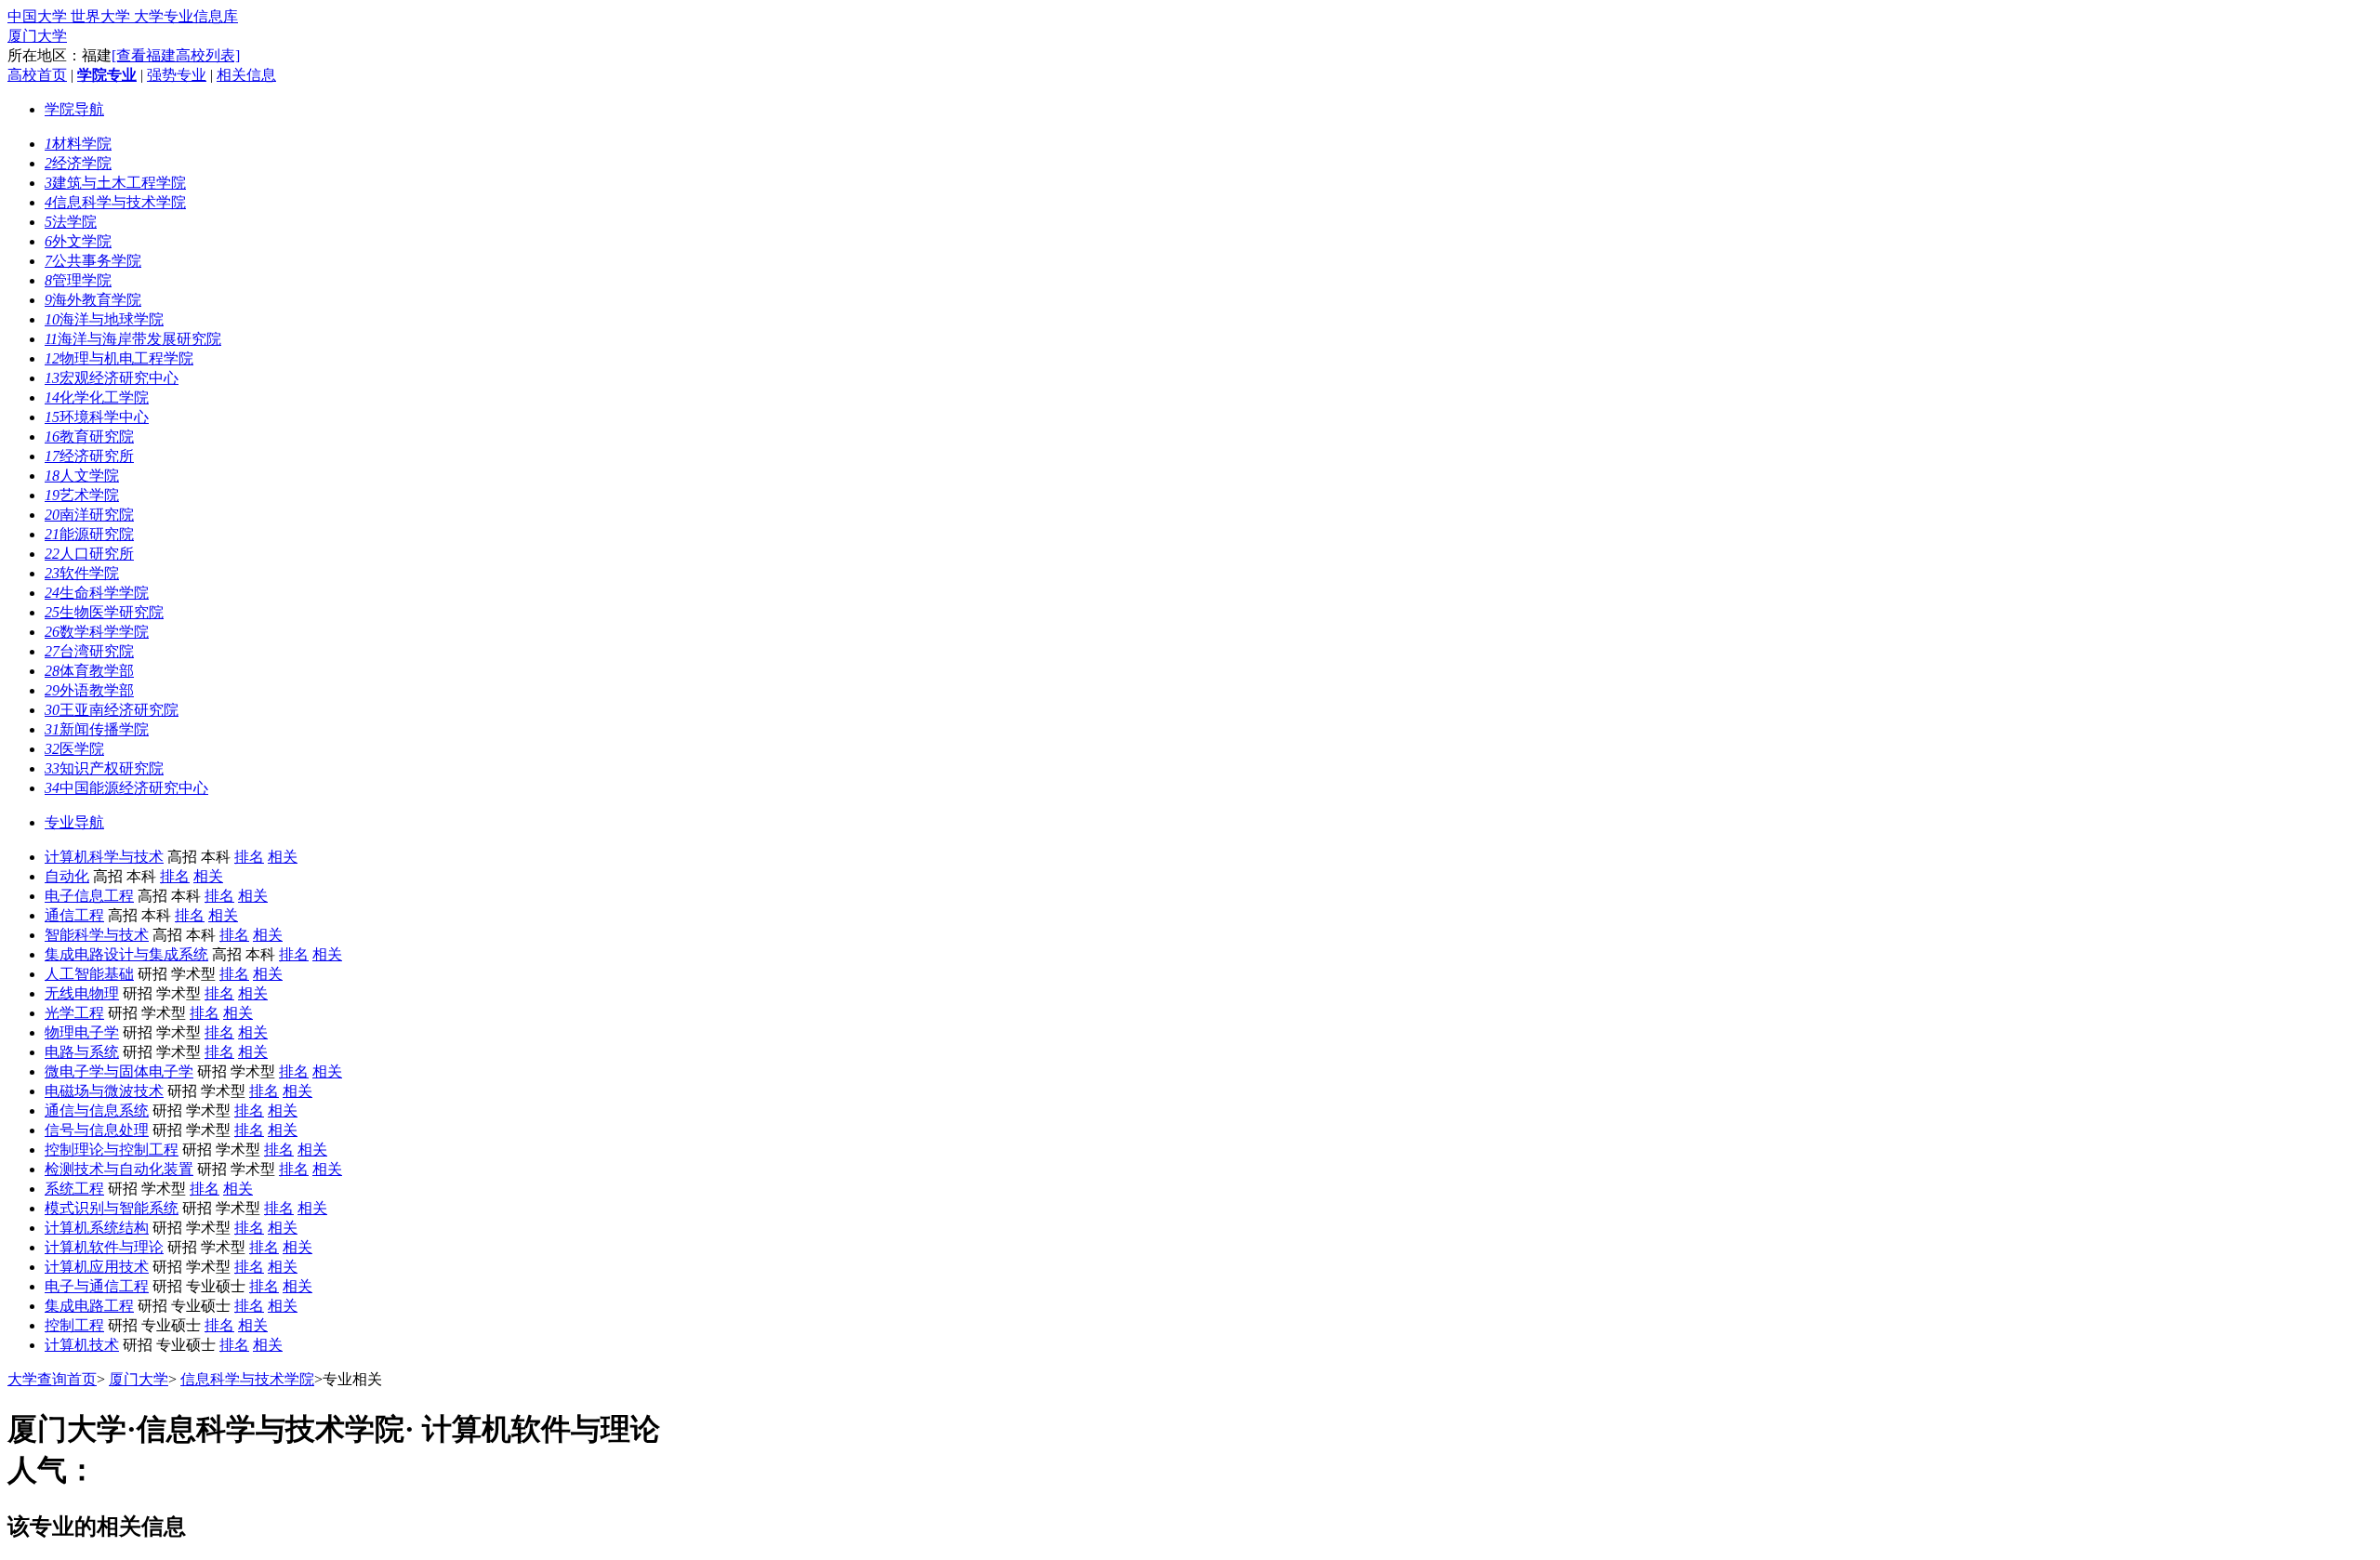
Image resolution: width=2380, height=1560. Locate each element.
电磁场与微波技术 (104, 1091)
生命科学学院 (97, 593)
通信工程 (74, 915)
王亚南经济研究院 (112, 710)
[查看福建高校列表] (176, 55)
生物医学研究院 (104, 612)
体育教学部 (89, 671)
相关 (283, 857)
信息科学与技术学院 (115, 202)
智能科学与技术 (97, 935)
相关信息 (246, 75)
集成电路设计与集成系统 (126, 954)
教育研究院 (89, 436)
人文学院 (82, 476)
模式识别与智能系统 (112, 1208)
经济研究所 (89, 456)
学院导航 (74, 109)
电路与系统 (82, 1052)
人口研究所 (89, 554)
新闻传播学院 (97, 729)
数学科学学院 (97, 632)
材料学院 (78, 144)
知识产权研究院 (104, 768)
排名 (249, 857)
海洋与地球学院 (104, 319)
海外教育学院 (93, 300)
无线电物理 (82, 993)
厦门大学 (37, 36)
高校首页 (37, 75)
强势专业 (177, 75)
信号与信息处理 (97, 1130)
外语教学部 (89, 690)
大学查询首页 (52, 1379)
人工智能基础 (89, 974)
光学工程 (74, 1013)
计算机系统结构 (97, 1228)
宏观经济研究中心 (112, 378)
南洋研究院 (89, 515)
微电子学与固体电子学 (119, 1071)
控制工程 (74, 1325)
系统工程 (74, 1189)
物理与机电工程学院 (119, 358)
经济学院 (78, 163)
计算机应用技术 (97, 1267)
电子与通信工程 (97, 1286)
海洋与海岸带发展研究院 (133, 339)
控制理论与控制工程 (112, 1150)
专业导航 (74, 822)
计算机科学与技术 (104, 857)
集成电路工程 (89, 1306)
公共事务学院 (93, 261)
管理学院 (78, 280)
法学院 (71, 222)
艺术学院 (82, 495)
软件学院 (82, 573)
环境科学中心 (97, 417)
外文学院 (78, 241)
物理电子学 (82, 1032)
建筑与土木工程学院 (115, 183)
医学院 (74, 749)
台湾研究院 (89, 651)
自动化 (67, 876)
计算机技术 (82, 1345)
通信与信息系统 (97, 1111)
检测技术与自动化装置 (119, 1169)
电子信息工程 (89, 896)
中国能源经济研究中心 (126, 788)
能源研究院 (89, 534)
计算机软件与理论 (104, 1247)
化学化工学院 (97, 397)
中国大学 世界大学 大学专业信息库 (123, 16)
